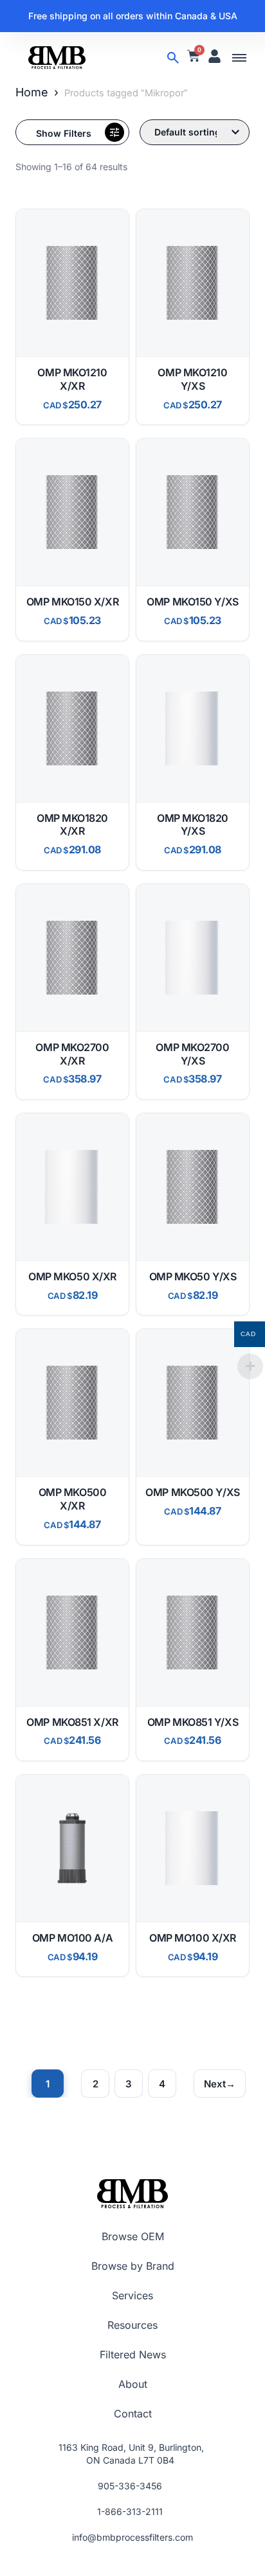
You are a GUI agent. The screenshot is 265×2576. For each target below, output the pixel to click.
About (133, 2384)
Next (215, 2084)
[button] (239, 58)
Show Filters (64, 133)
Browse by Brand (133, 2266)
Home (32, 92)
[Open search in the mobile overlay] (173, 58)
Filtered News (133, 2354)
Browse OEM (133, 2236)
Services (132, 2295)
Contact (133, 2414)
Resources (132, 2325)
